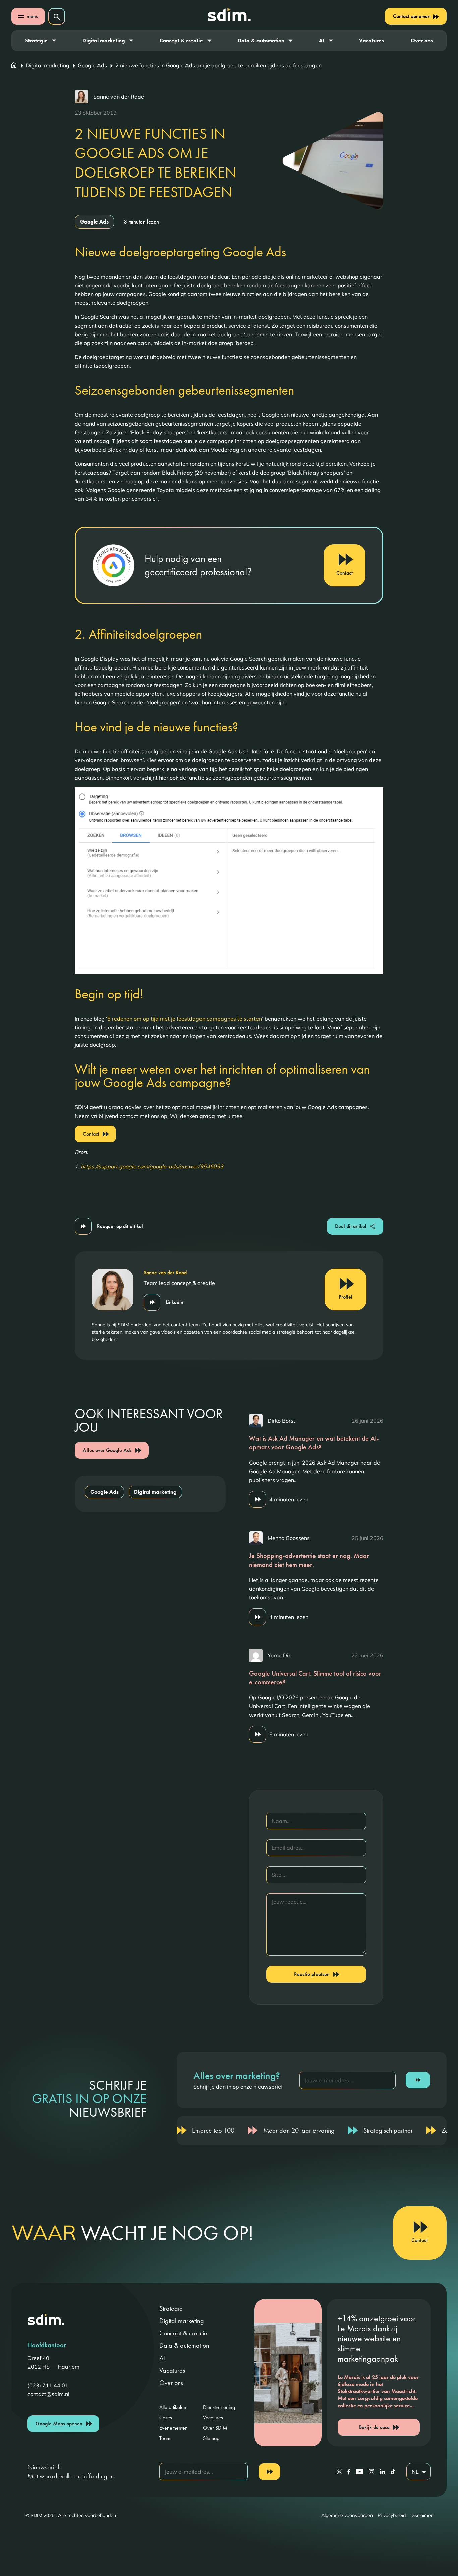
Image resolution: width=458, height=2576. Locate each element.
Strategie (36, 40)
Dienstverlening (219, 2407)
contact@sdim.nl (48, 2394)
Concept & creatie (181, 40)
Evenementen (174, 2428)
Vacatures (371, 40)
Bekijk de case (374, 2427)
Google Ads (92, 65)
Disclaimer (421, 2515)
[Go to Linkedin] (382, 2472)
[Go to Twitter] (339, 2472)
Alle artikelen (173, 2407)
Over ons (422, 40)
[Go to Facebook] (349, 2472)
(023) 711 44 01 (48, 2385)
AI (322, 40)
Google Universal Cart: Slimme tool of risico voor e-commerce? (315, 1678)
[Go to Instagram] (371, 2472)
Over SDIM (215, 2428)
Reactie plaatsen (312, 1974)
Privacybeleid (392, 2515)
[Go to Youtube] (360, 2472)
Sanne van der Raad (119, 97)
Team (165, 2438)
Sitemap (211, 2438)
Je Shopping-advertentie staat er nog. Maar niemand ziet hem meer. (309, 1560)
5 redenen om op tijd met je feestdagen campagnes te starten (185, 1019)
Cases (166, 2417)
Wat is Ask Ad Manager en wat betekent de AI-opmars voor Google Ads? (314, 1443)
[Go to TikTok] (393, 2472)
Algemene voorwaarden (347, 2515)
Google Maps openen (59, 2423)
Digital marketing (104, 40)
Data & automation (261, 40)
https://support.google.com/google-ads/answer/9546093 (152, 1166)
